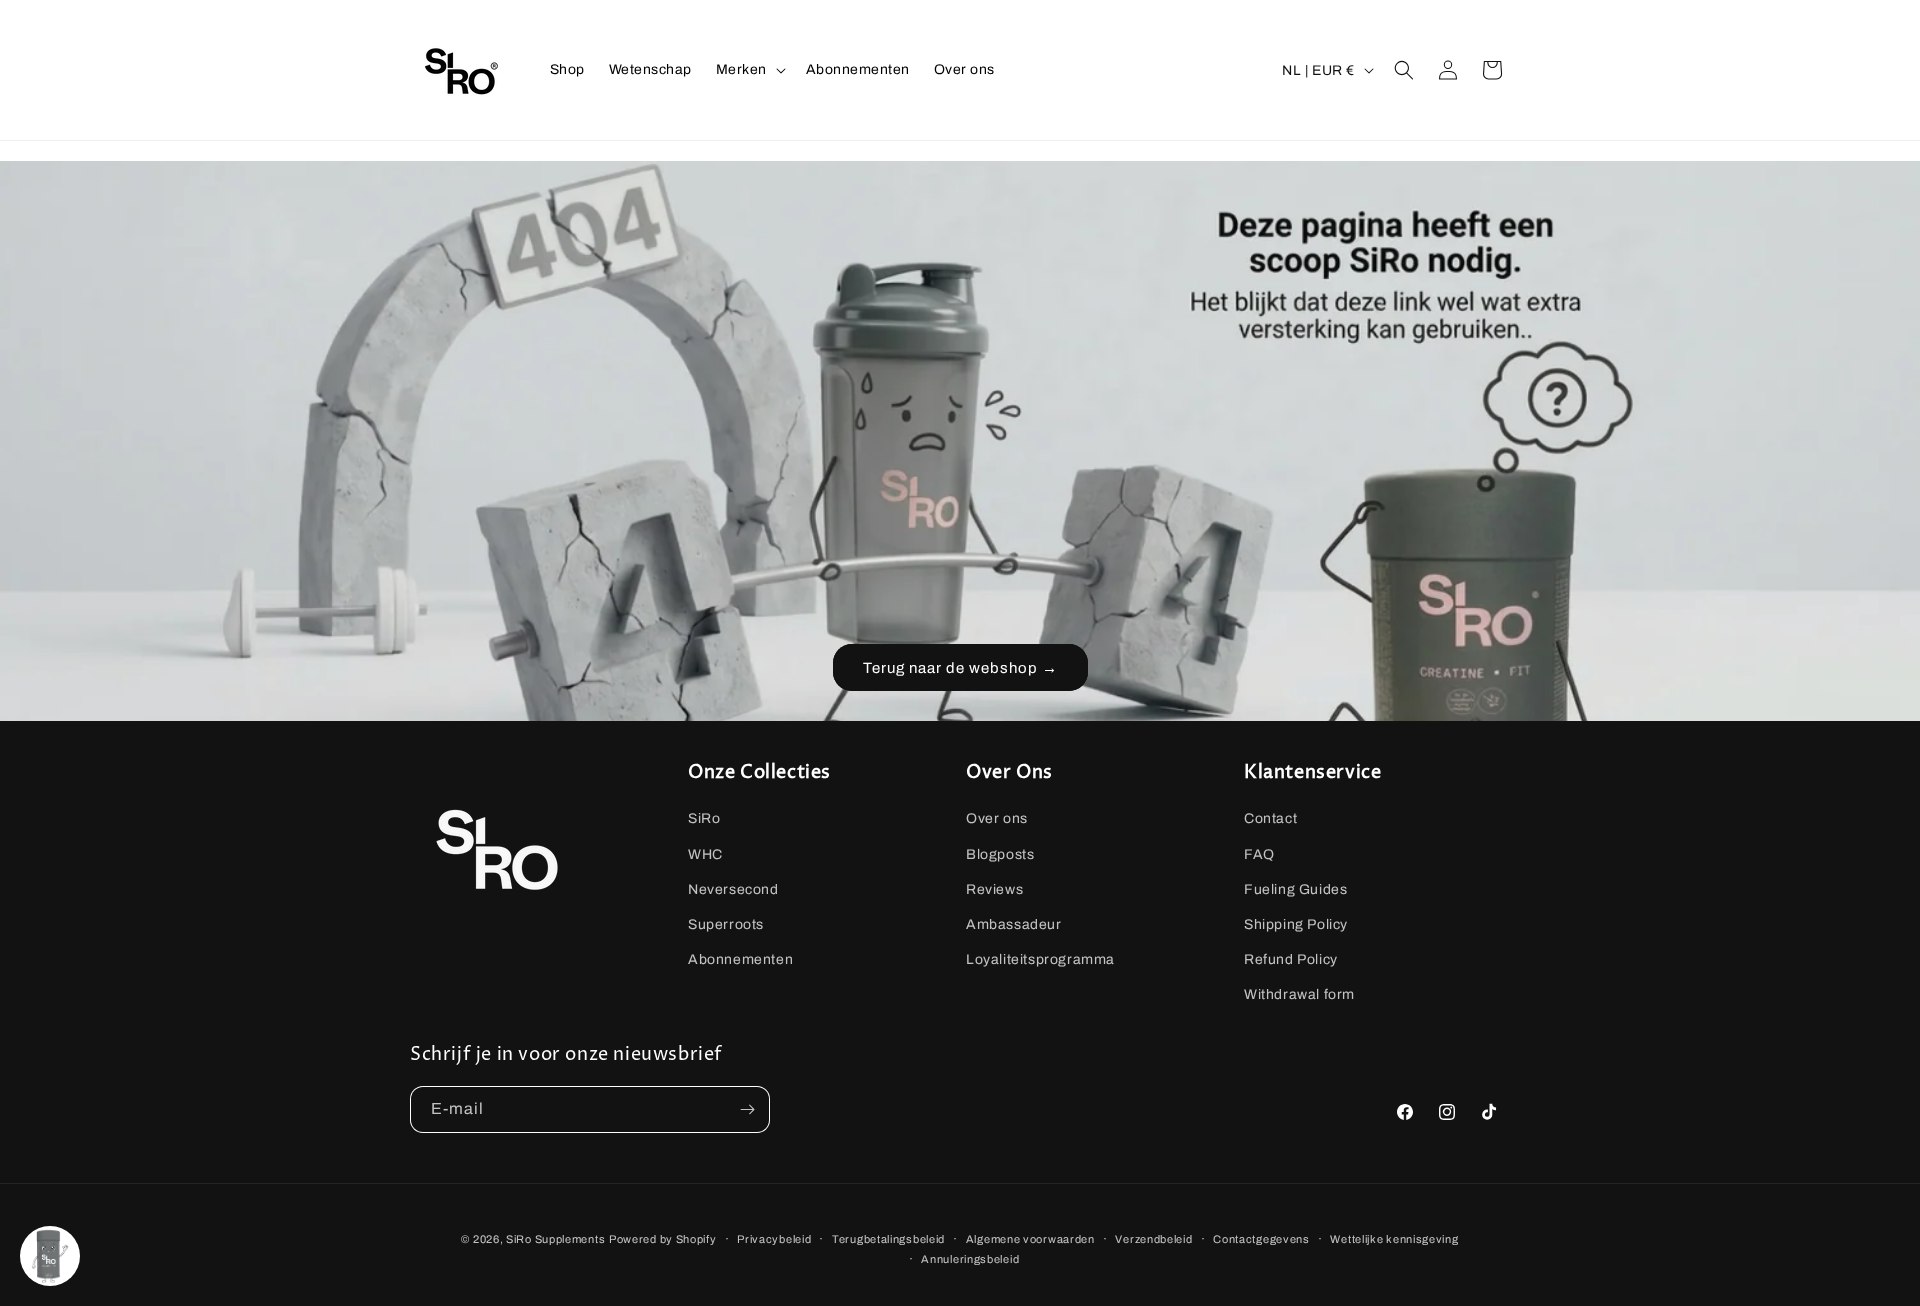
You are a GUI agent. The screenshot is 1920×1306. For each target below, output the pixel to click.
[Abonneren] (747, 1109)
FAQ (1259, 854)
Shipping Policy (1296, 924)
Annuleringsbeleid (970, 1259)
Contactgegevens (1261, 1239)
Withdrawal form (1299, 995)
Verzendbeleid (1153, 1239)
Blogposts (1000, 854)
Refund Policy (1291, 959)
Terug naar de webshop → (960, 668)
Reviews (994, 889)
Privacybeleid (774, 1239)
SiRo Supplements (555, 1239)
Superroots (726, 924)
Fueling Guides (1295, 889)
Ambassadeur (1014, 924)
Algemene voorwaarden (1030, 1239)
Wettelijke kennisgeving (1394, 1239)
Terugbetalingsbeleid (888, 1239)
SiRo (704, 819)
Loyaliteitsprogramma (1040, 959)
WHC (705, 854)
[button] (749, 70)
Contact (1270, 819)
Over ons (997, 819)
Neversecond (733, 889)
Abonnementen (740, 959)
